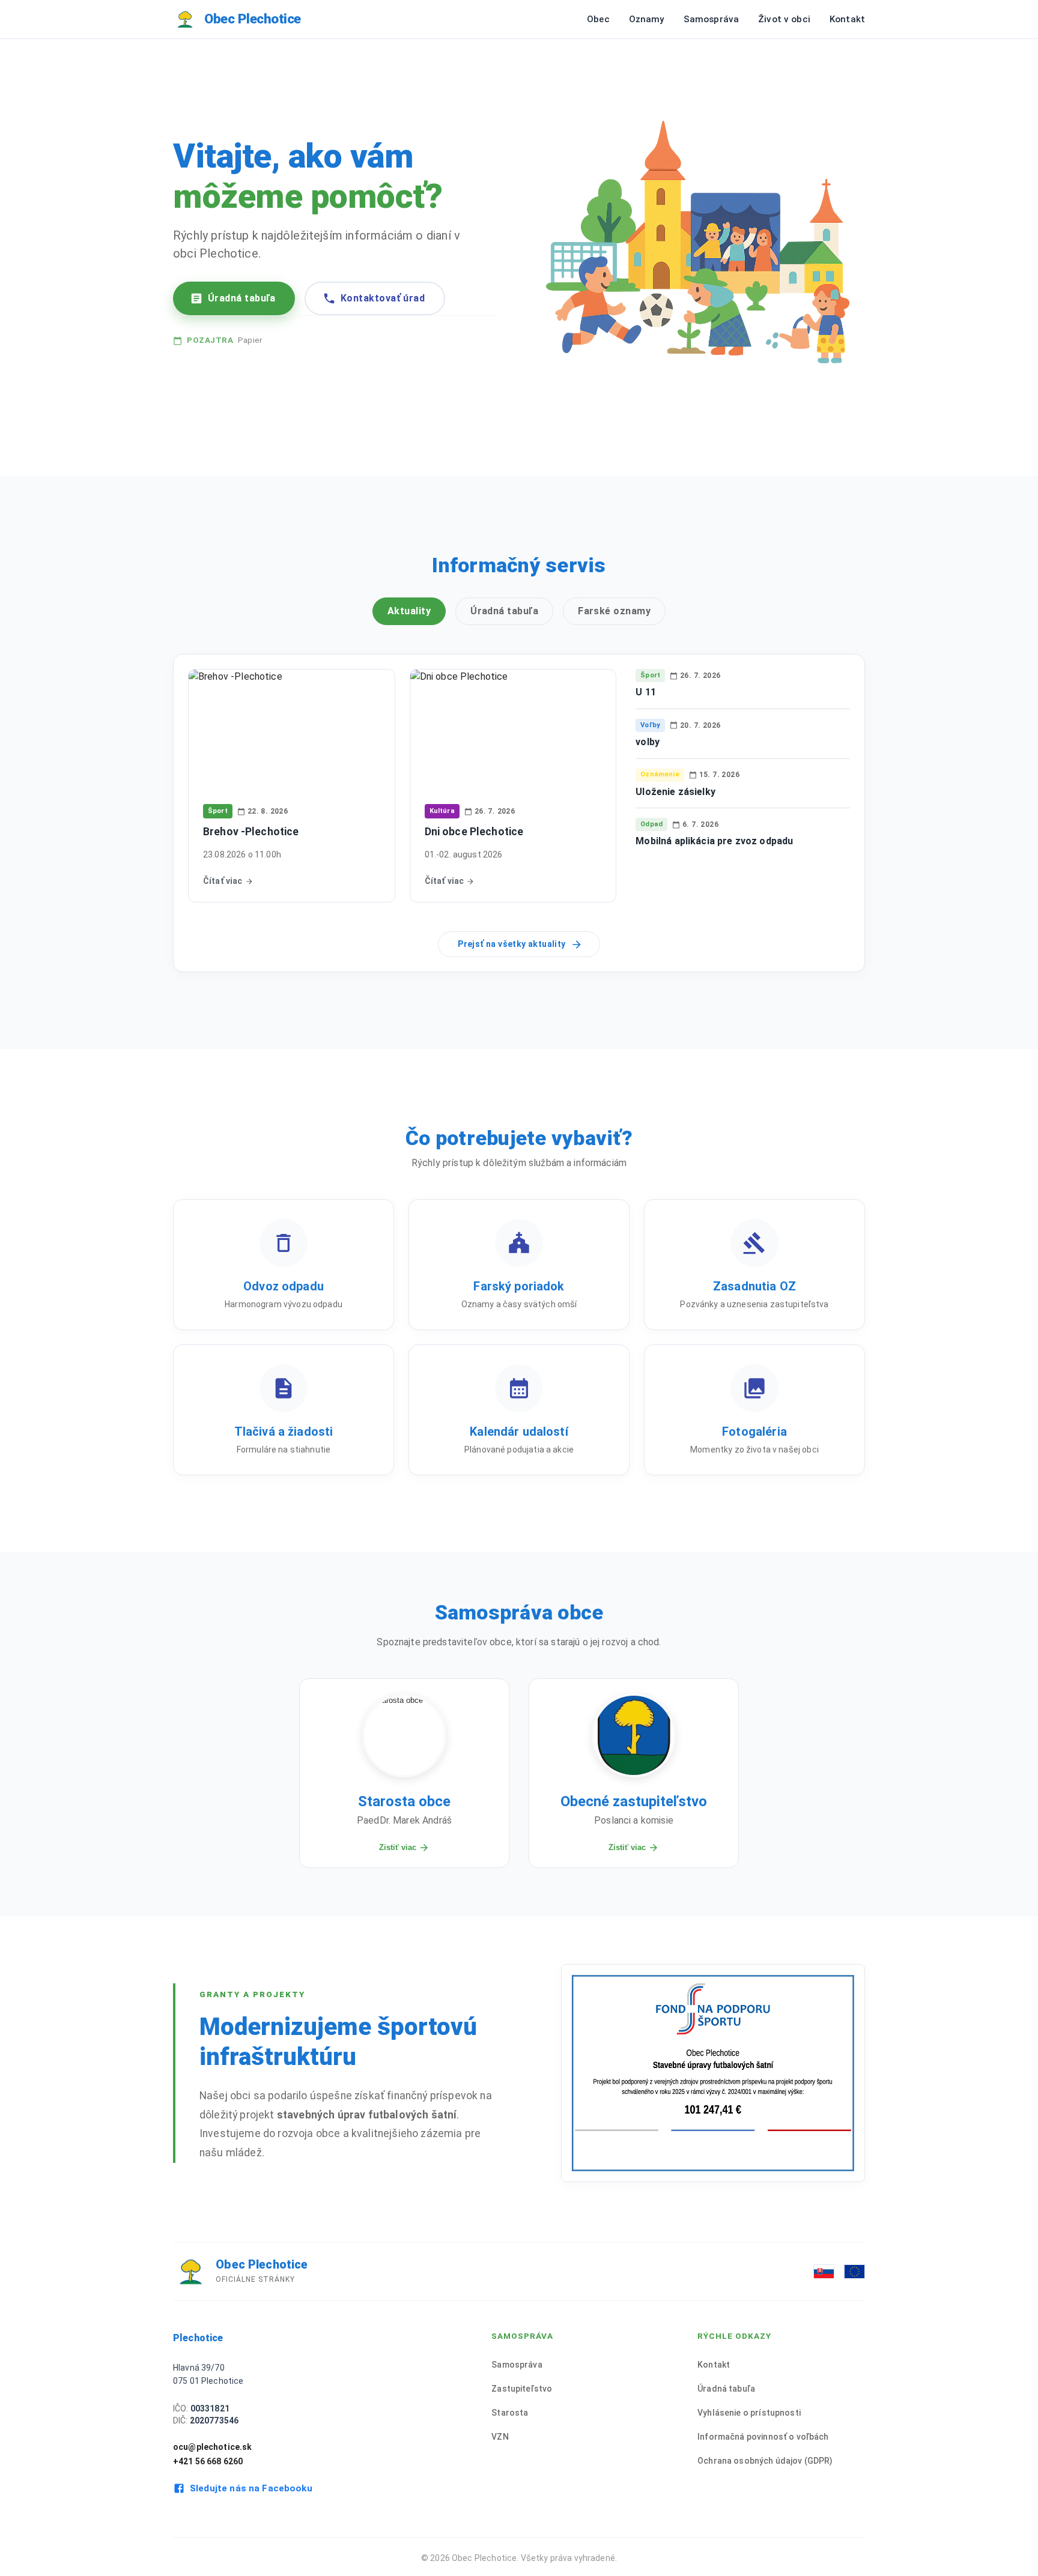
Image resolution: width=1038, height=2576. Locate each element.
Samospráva (712, 19)
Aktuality (409, 611)
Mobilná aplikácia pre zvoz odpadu (714, 841)
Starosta (510, 2413)
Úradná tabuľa (242, 298)
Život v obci (784, 19)
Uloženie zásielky (675, 792)
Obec (598, 19)
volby (648, 742)
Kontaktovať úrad (383, 298)
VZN (500, 2437)
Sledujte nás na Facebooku (251, 2488)
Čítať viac (223, 881)
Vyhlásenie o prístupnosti (749, 2413)
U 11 (646, 692)
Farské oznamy (614, 611)
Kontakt (847, 19)
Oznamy (647, 19)
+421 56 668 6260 (208, 2461)
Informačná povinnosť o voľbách (763, 2437)
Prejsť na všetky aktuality (511, 944)
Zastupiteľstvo (522, 2389)
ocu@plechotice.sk (213, 2447)
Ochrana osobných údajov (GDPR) (765, 2461)
